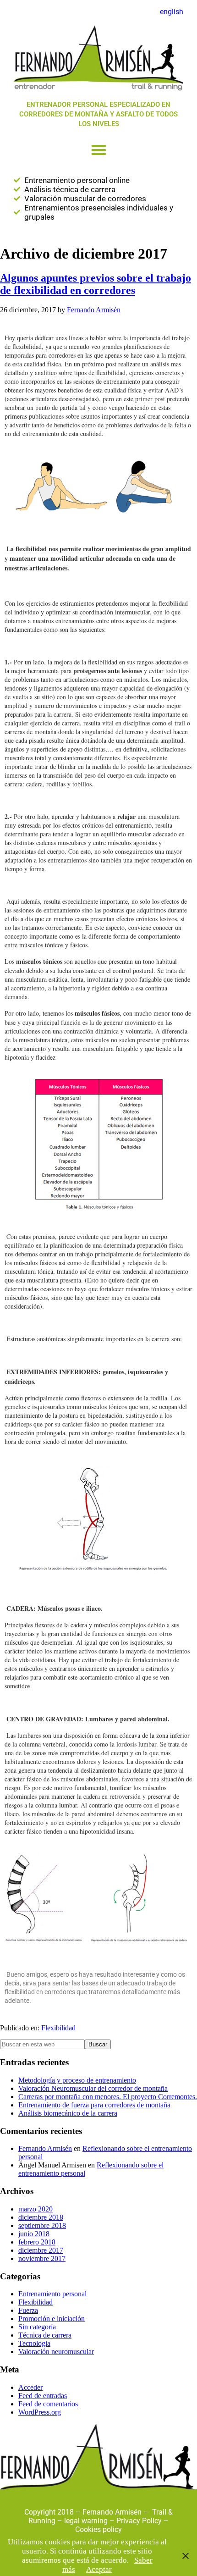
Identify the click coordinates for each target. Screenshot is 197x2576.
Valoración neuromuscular (56, 2352)
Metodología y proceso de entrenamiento (77, 2080)
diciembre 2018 (41, 2217)
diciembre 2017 (41, 2250)
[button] (99, 150)
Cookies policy (98, 2529)
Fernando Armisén (45, 2148)
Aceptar (99, 2569)
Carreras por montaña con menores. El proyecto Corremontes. (108, 2097)
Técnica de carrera (45, 2335)
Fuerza (28, 2310)
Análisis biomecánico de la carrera (68, 2113)
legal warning (87, 2521)
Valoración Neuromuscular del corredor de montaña (93, 2088)
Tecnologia (34, 2343)
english (172, 12)
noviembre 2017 (42, 2258)
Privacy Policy (139, 2521)
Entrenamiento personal (52, 2294)
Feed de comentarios (48, 2404)
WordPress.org (40, 2412)
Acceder (30, 2387)
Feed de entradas (43, 2396)
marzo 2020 (36, 2209)
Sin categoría (37, 2327)
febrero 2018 (37, 2242)
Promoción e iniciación (52, 2319)
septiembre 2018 (42, 2225)
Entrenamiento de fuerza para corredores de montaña (94, 2105)
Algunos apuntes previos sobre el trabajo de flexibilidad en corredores (96, 284)
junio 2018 (34, 2234)
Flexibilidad (58, 2028)
